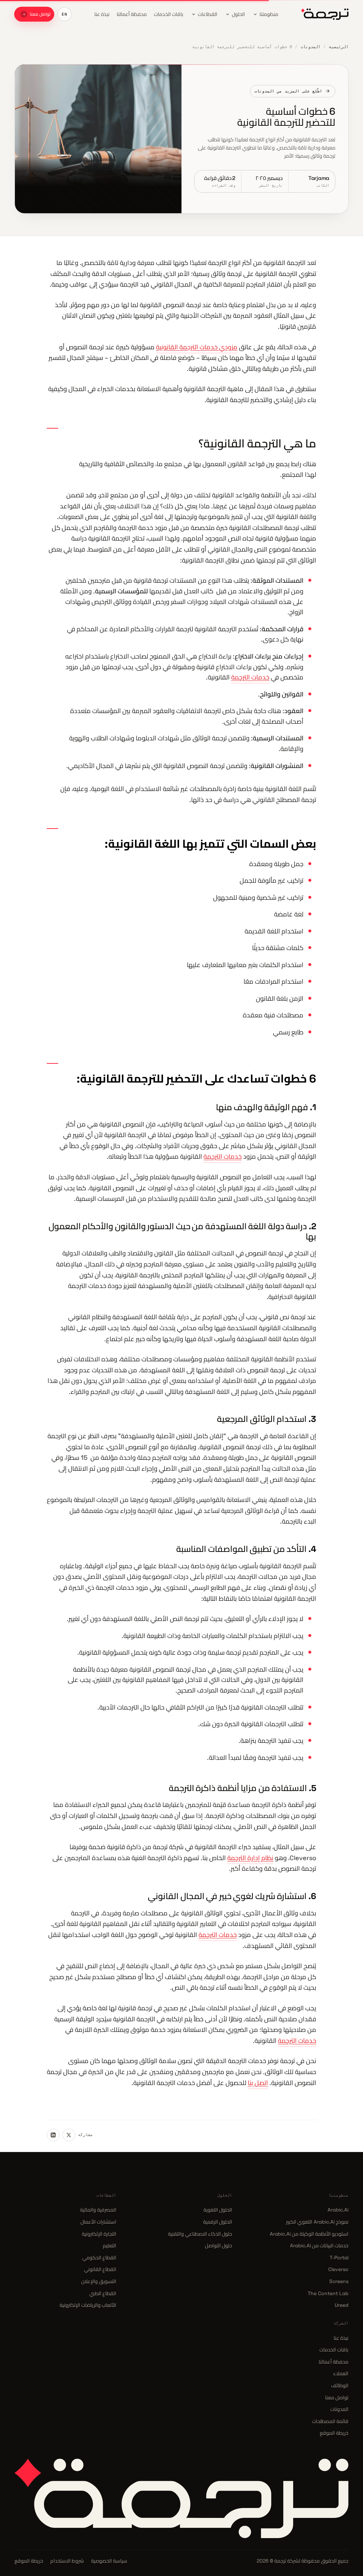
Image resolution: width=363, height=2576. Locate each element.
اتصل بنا (258, 2083)
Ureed (342, 2305)
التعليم (110, 2245)
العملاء (341, 2373)
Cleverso (338, 2269)
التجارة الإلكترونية (99, 2234)
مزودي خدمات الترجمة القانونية (197, 347)
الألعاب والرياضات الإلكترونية (88, 2305)
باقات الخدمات (334, 2350)
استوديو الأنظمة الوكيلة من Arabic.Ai (309, 2234)
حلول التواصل (219, 2245)
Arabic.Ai (338, 2210)
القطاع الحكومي (99, 2258)
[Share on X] (69, 2135)
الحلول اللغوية (218, 2210)
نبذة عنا (341, 2338)
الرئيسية (339, 47)
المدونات (311, 47)
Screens (339, 2281)
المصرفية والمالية (98, 2210)
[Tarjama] (325, 14)
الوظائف (340, 2385)
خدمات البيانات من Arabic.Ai (319, 2245)
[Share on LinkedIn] (53, 2135)
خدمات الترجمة (250, 677)
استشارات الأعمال (98, 2222)
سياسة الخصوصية (109, 2561)
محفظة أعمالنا (334, 2362)
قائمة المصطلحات (330, 2421)
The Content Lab (328, 2293)
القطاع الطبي (103, 2293)
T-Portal (339, 2258)
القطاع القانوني (100, 2269)
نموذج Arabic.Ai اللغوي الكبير (317, 2222)
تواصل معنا (337, 2397)
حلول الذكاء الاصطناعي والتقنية (200, 2234)
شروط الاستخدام (67, 2561)
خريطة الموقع (334, 2433)
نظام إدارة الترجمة (250, 1858)
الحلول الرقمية (218, 2222)
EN (64, 14)
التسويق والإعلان (99, 2281)
